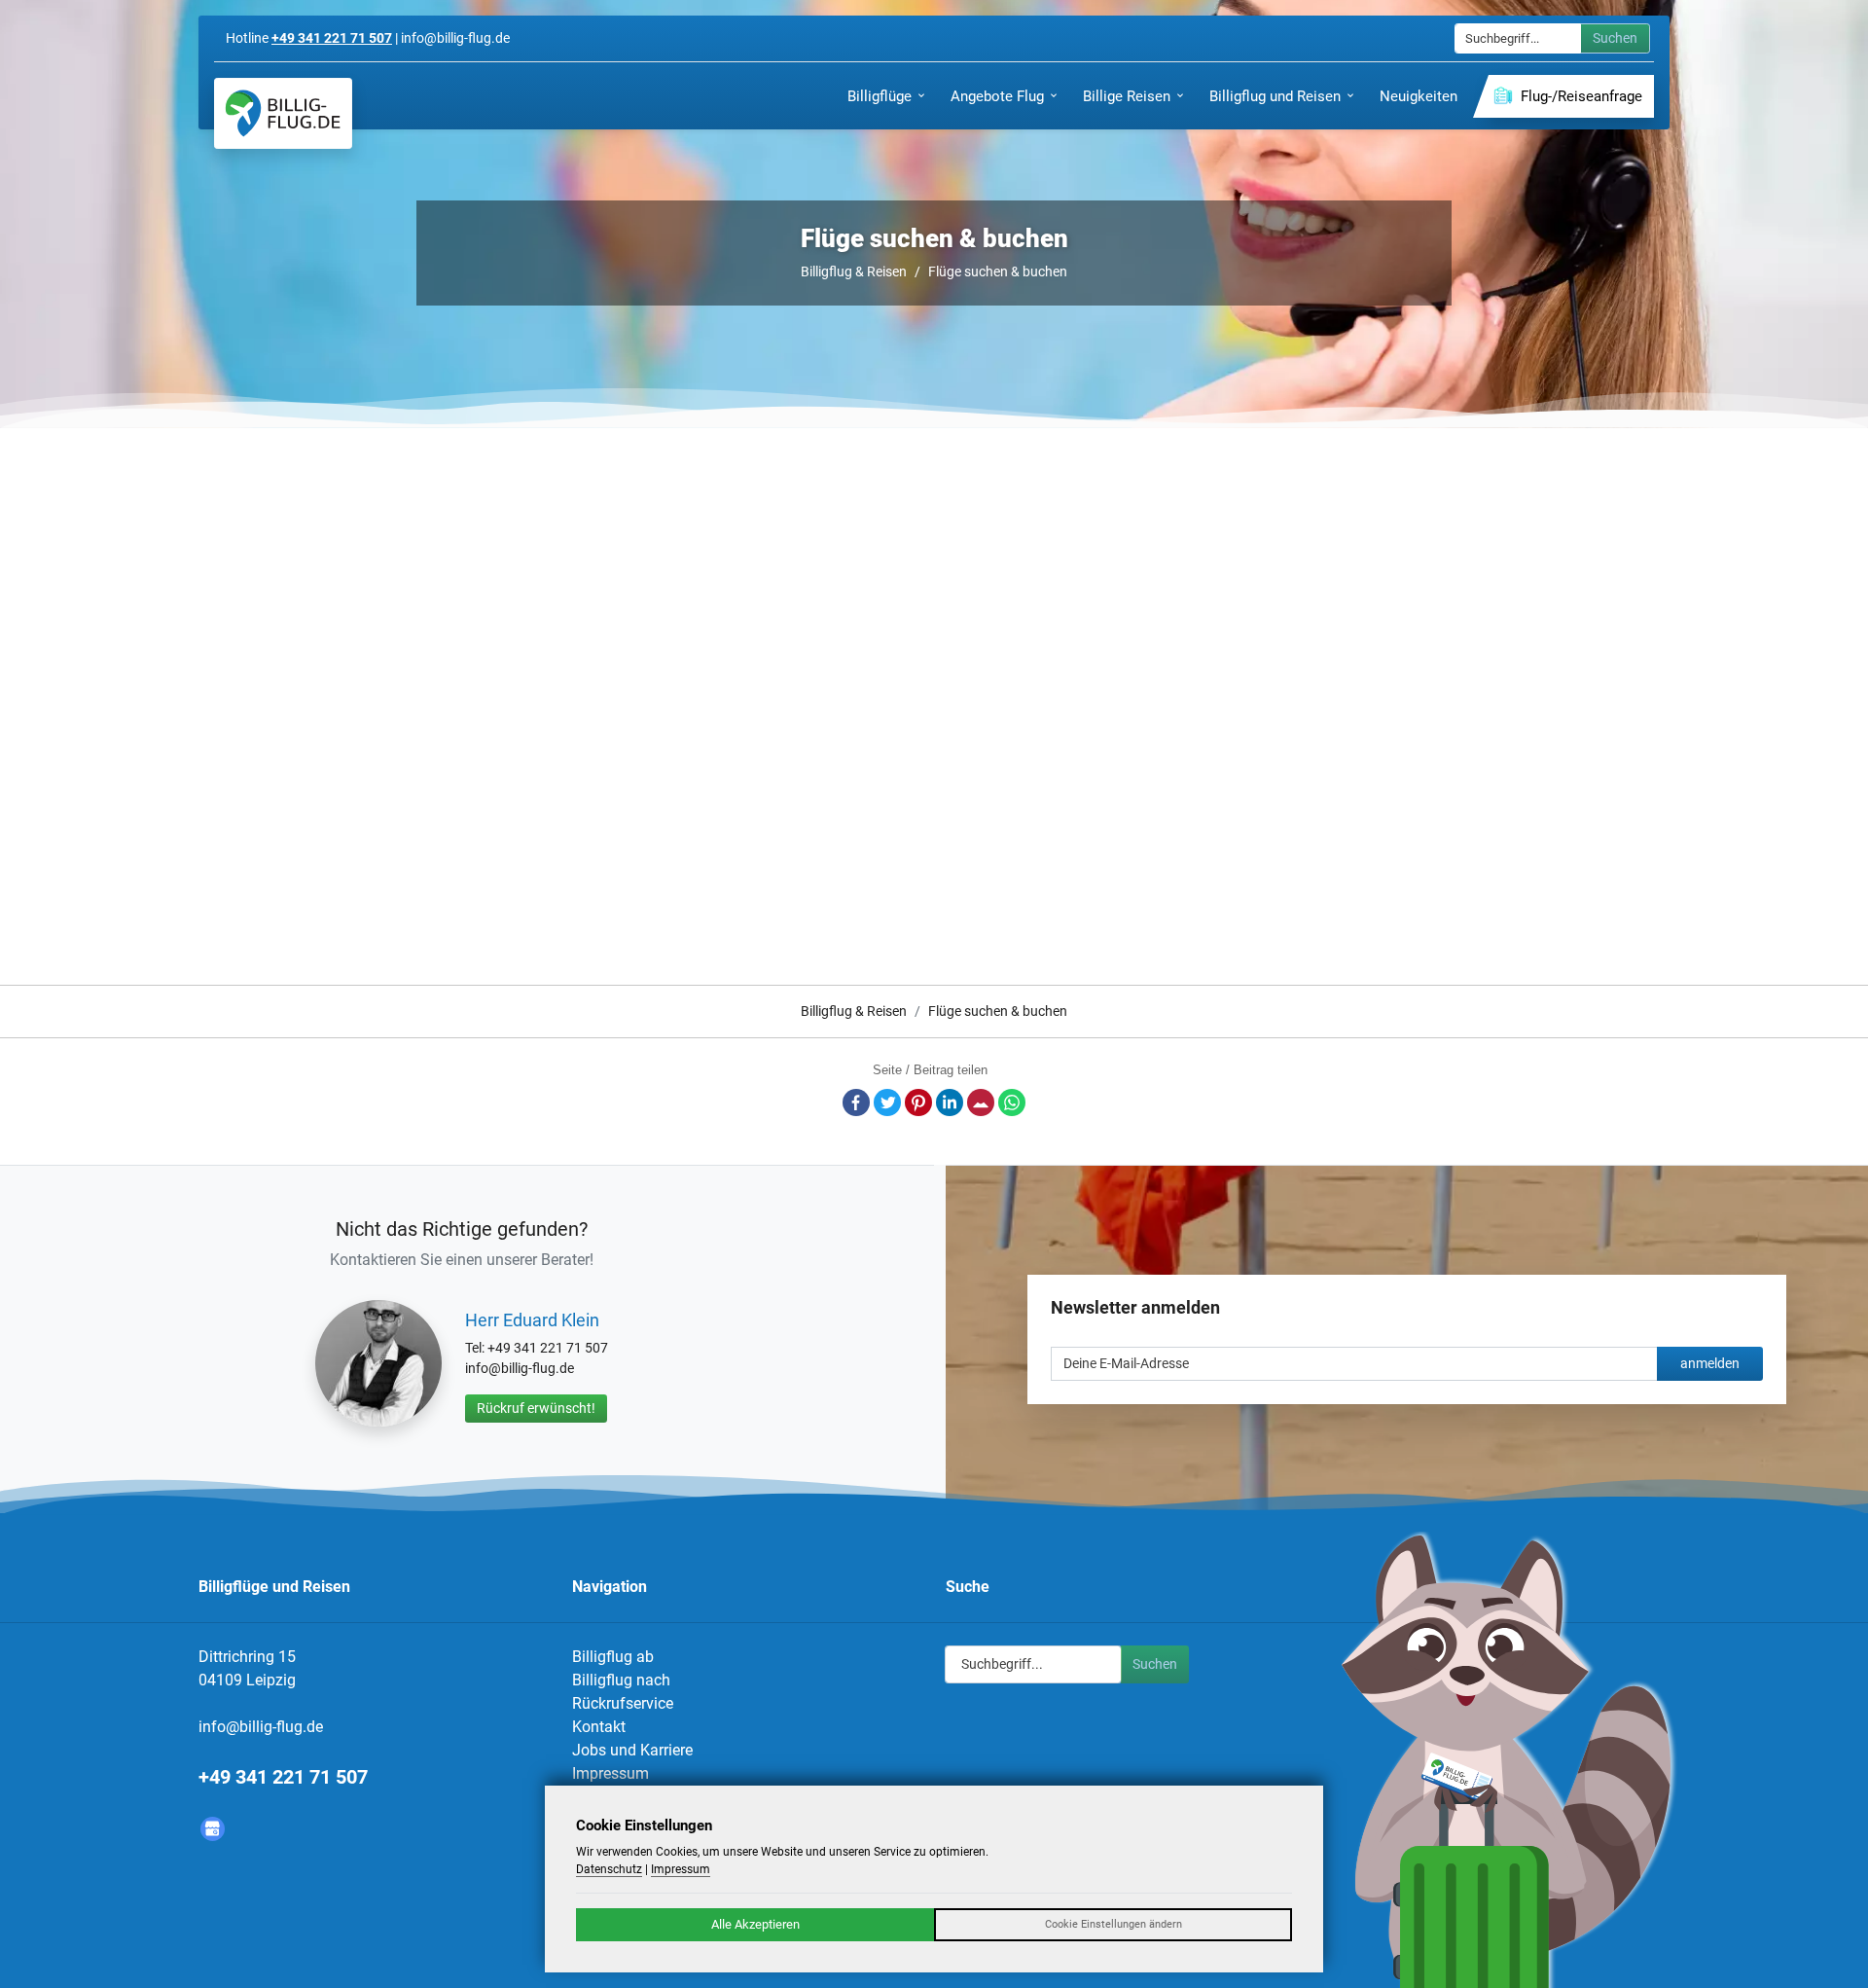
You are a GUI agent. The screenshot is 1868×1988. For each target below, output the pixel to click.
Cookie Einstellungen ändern (1114, 1924)
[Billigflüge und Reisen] (283, 113)
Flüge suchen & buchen (998, 271)
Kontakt (599, 1727)
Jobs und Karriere (632, 1750)
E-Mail (981, 1102)
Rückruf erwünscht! (536, 1408)
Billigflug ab (613, 1657)
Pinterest (918, 1102)
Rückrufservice (623, 1703)
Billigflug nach (621, 1680)
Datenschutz (609, 1869)
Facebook (856, 1102)
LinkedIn (950, 1102)
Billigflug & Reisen (854, 271)
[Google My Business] (213, 1829)
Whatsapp (1012, 1102)
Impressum (611, 1773)
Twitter (887, 1102)
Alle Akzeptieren (755, 1924)
